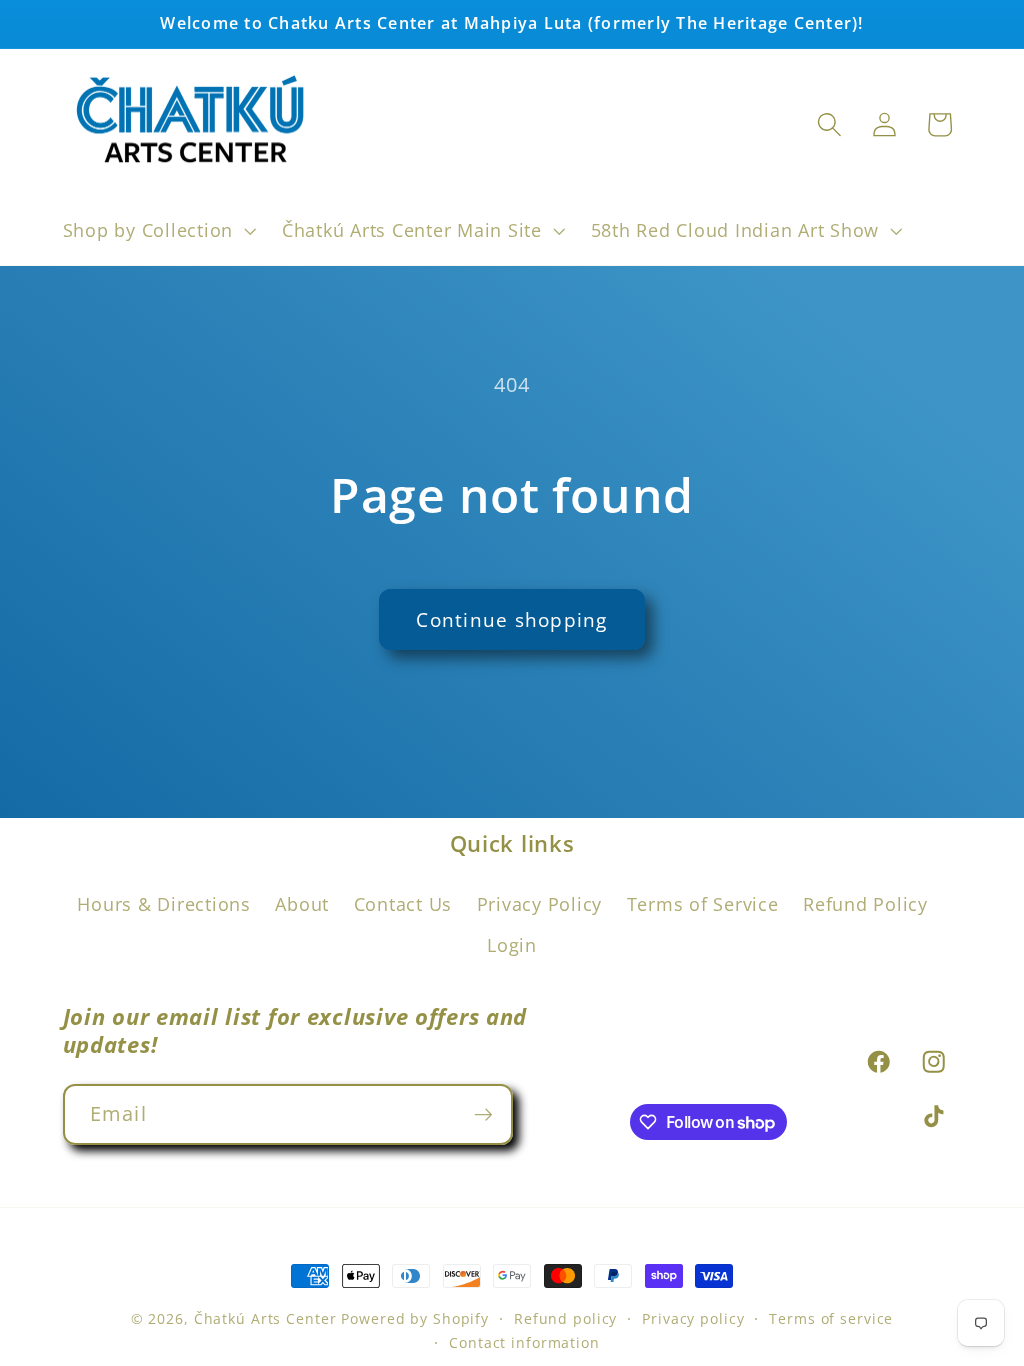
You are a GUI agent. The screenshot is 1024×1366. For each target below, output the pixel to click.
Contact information (524, 1342)
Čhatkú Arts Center (265, 1318)
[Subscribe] (483, 1114)
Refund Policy (865, 904)
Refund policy (565, 1318)
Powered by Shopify (415, 1318)
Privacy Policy (540, 904)
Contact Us (403, 904)
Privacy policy (693, 1318)
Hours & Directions (164, 904)
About (302, 904)
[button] (157, 231)
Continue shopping (511, 619)
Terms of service (831, 1318)
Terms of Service (703, 904)
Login (512, 945)
